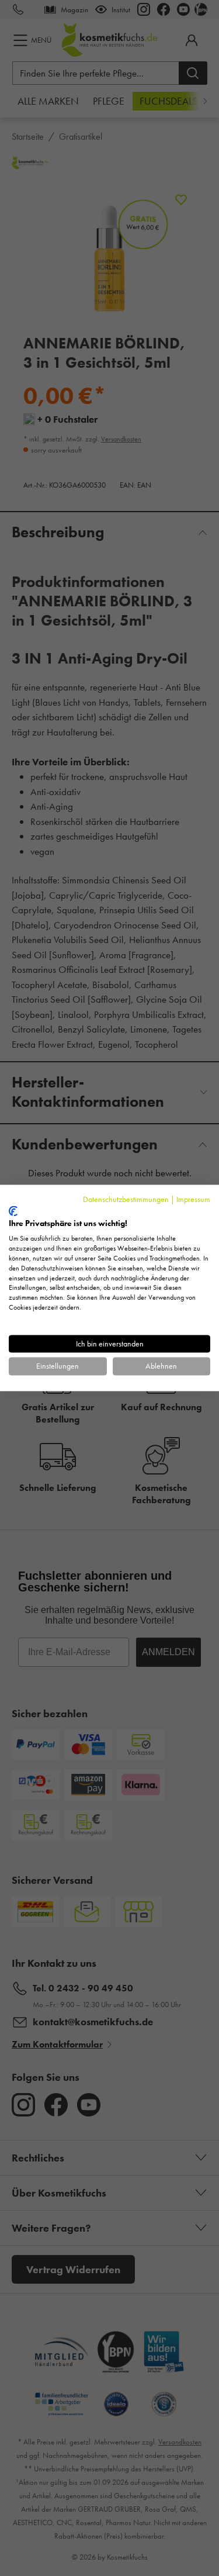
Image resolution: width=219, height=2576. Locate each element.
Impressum (193, 1199)
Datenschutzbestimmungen (126, 1199)
